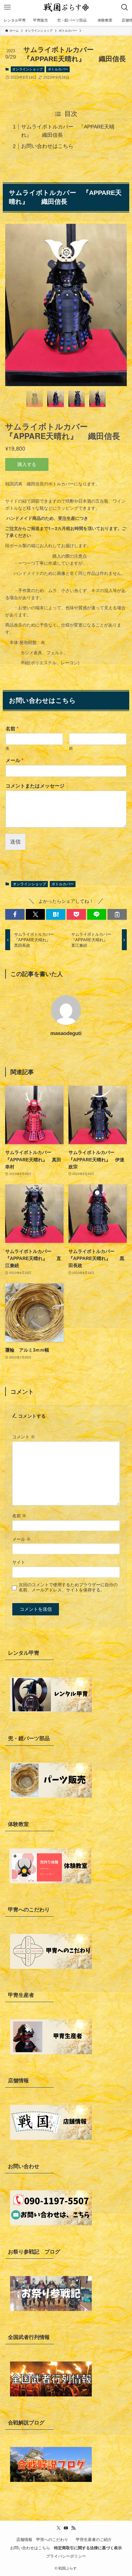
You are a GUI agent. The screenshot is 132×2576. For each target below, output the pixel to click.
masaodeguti (66, 1033)
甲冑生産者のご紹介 (96, 2540)
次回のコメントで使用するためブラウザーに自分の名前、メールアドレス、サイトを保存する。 (68, 1587)
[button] (15, 914)
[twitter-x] (59, 2528)
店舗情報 (24, 2540)
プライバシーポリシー (66, 2556)
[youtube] (66, 2528)
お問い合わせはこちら (47, 146)
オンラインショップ (27, 69)
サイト (19, 1562)
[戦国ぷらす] (66, 7)
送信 (15, 842)
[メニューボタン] (7, 7)
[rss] (73, 2528)
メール (14, 760)
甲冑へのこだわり (54, 2540)
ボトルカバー (58, 69)
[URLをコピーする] (117, 914)
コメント (24, 1437)
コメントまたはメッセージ (35, 786)
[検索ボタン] (125, 7)
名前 (12, 729)
